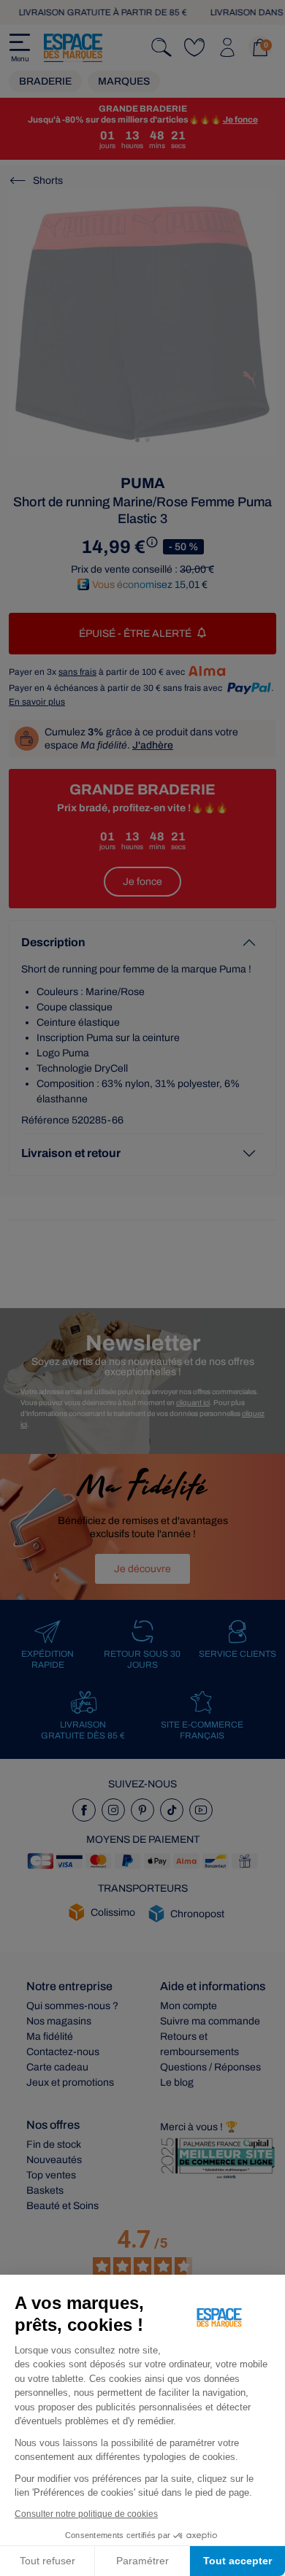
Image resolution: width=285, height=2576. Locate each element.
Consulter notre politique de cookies (86, 2514)
